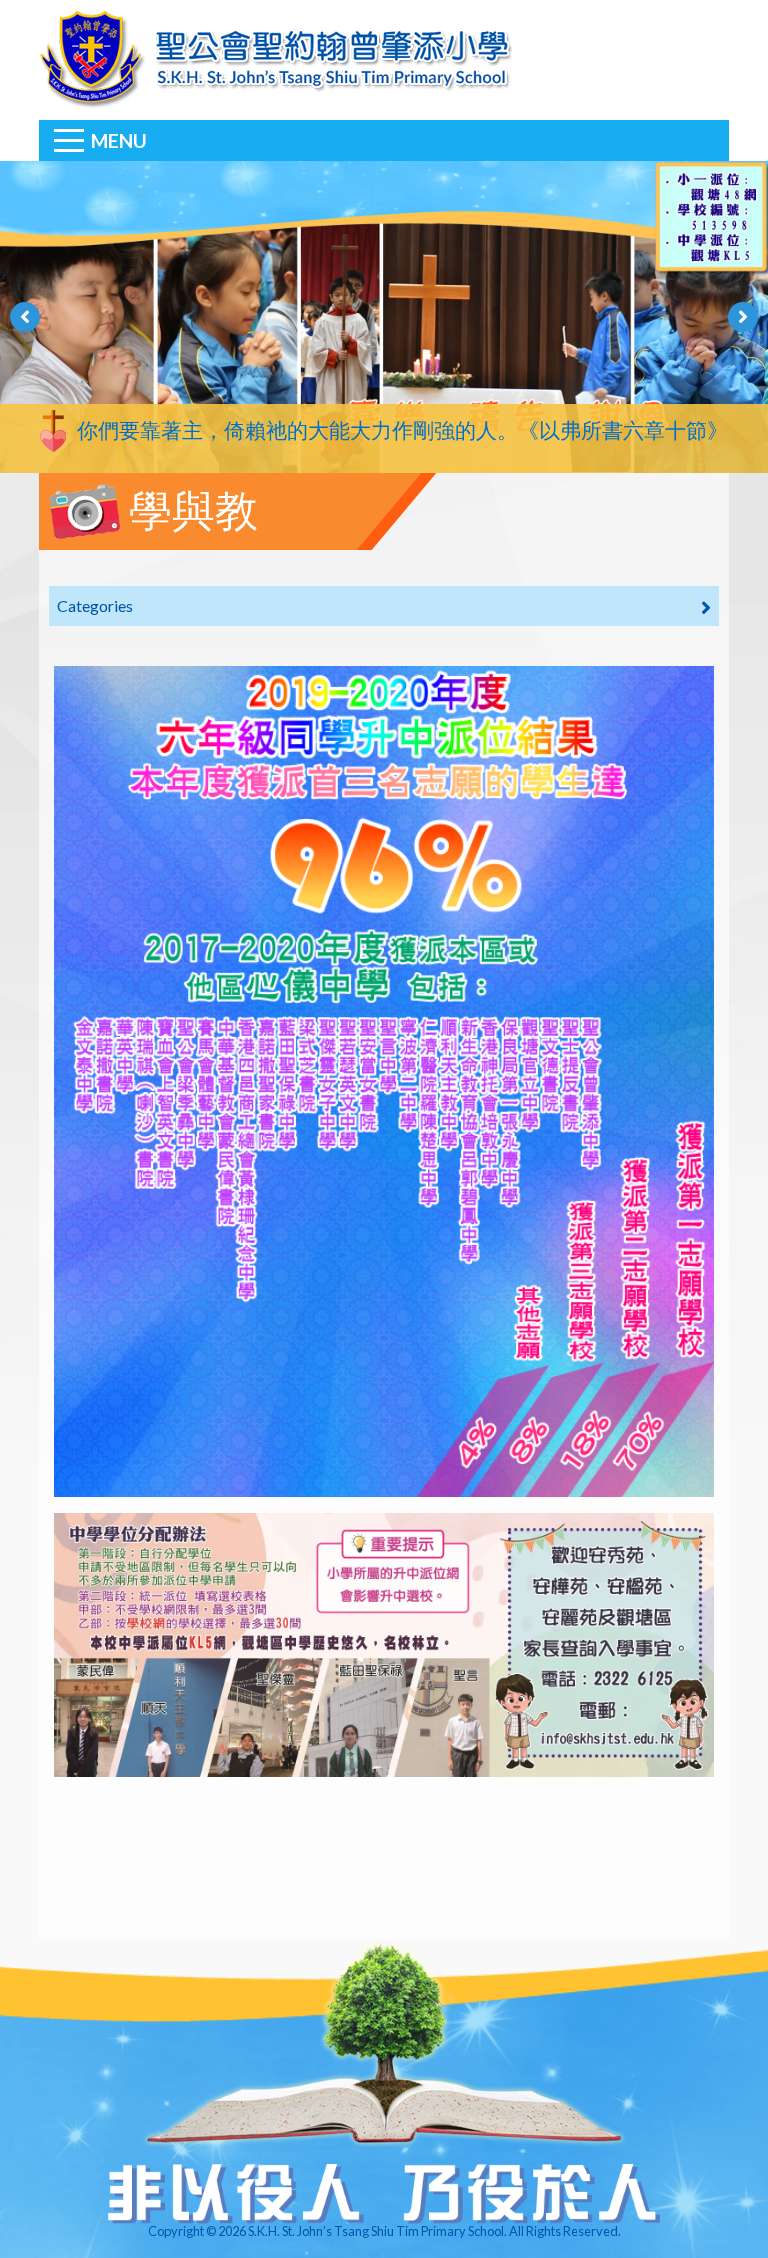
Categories (95, 605)
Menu (119, 140)
